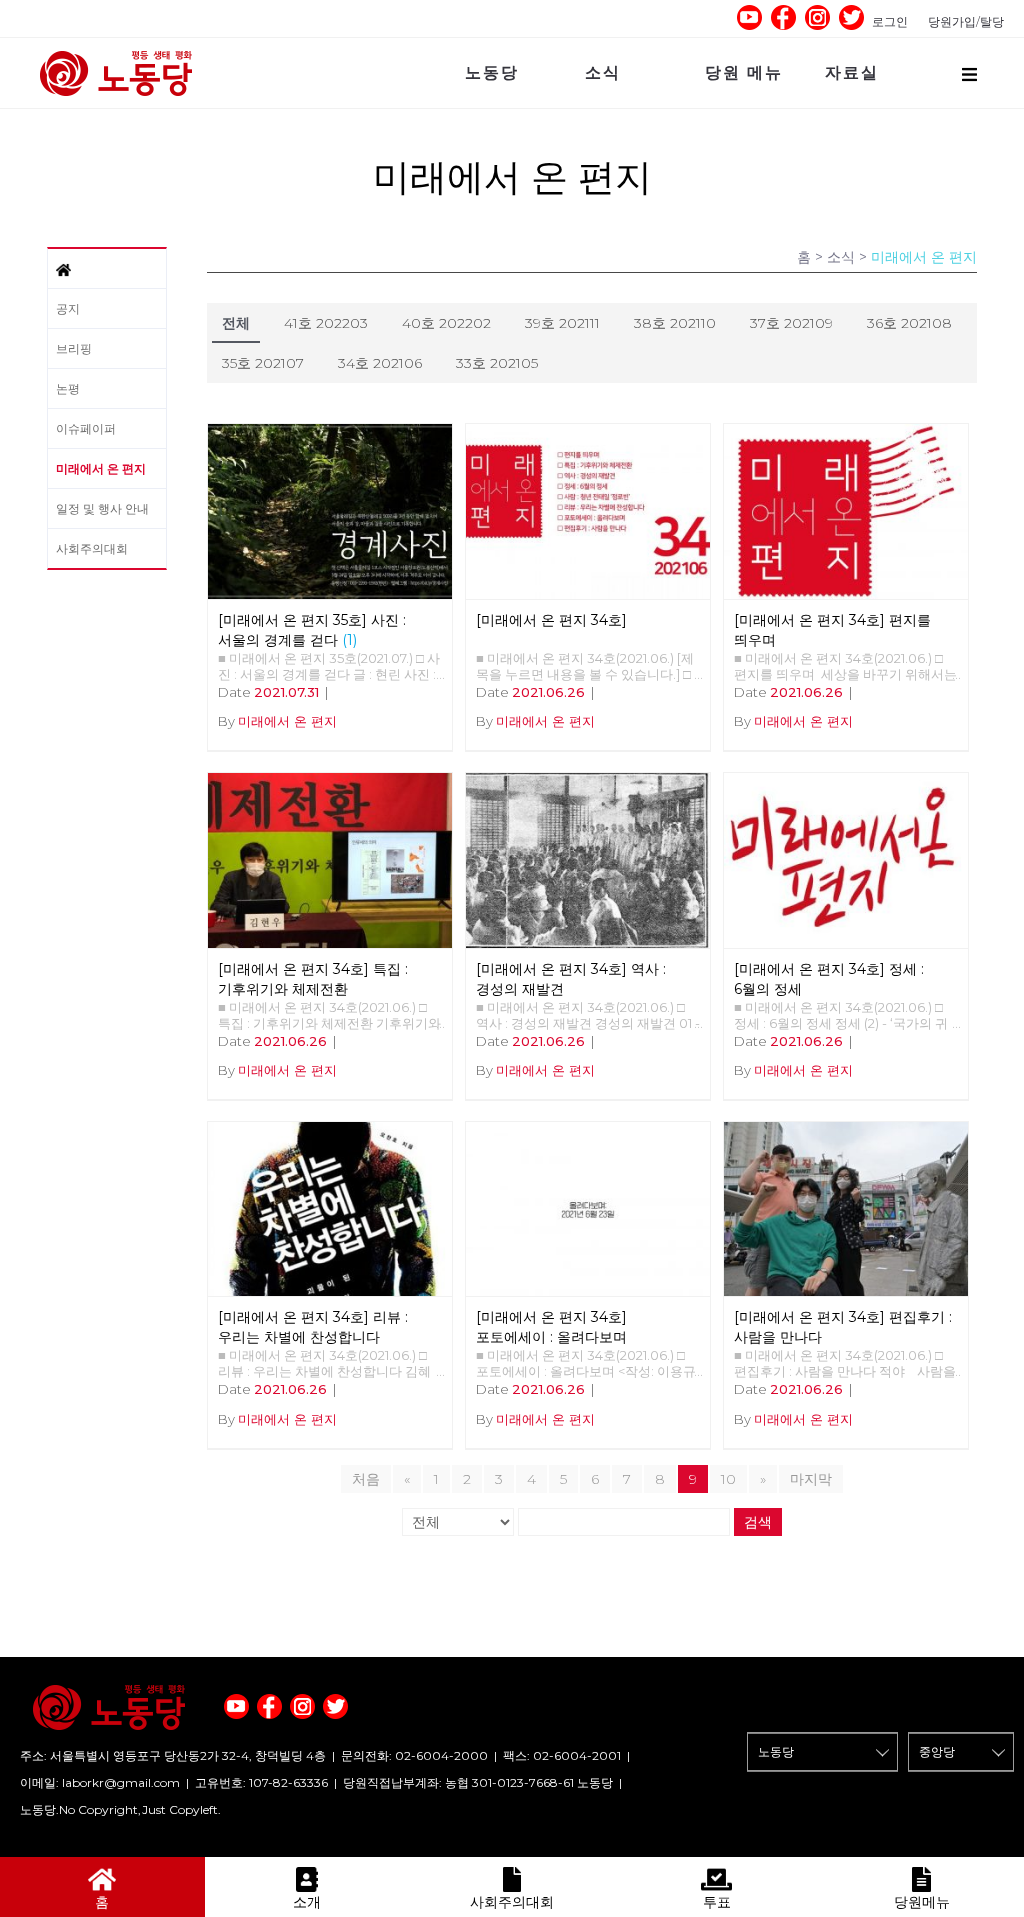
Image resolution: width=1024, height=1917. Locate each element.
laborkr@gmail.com (121, 1782)
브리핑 (74, 348)
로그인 (890, 21)
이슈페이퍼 (86, 428)
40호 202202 (446, 323)
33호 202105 (497, 363)
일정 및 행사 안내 (102, 508)
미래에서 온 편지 (101, 468)
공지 (68, 308)
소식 (603, 72)
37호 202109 (791, 323)
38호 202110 (675, 323)
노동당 (492, 72)
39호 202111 (562, 323)
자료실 (852, 72)
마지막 (811, 1479)
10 (728, 1479)
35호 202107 (263, 363)
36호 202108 (909, 323)
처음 (366, 1479)
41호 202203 (326, 323)
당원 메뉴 (744, 72)
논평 (68, 388)
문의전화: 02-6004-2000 (414, 1755)
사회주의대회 (92, 548)
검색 (758, 1522)
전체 (236, 323)
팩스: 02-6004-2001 (562, 1755)
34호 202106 (380, 363)
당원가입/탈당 (966, 21)
